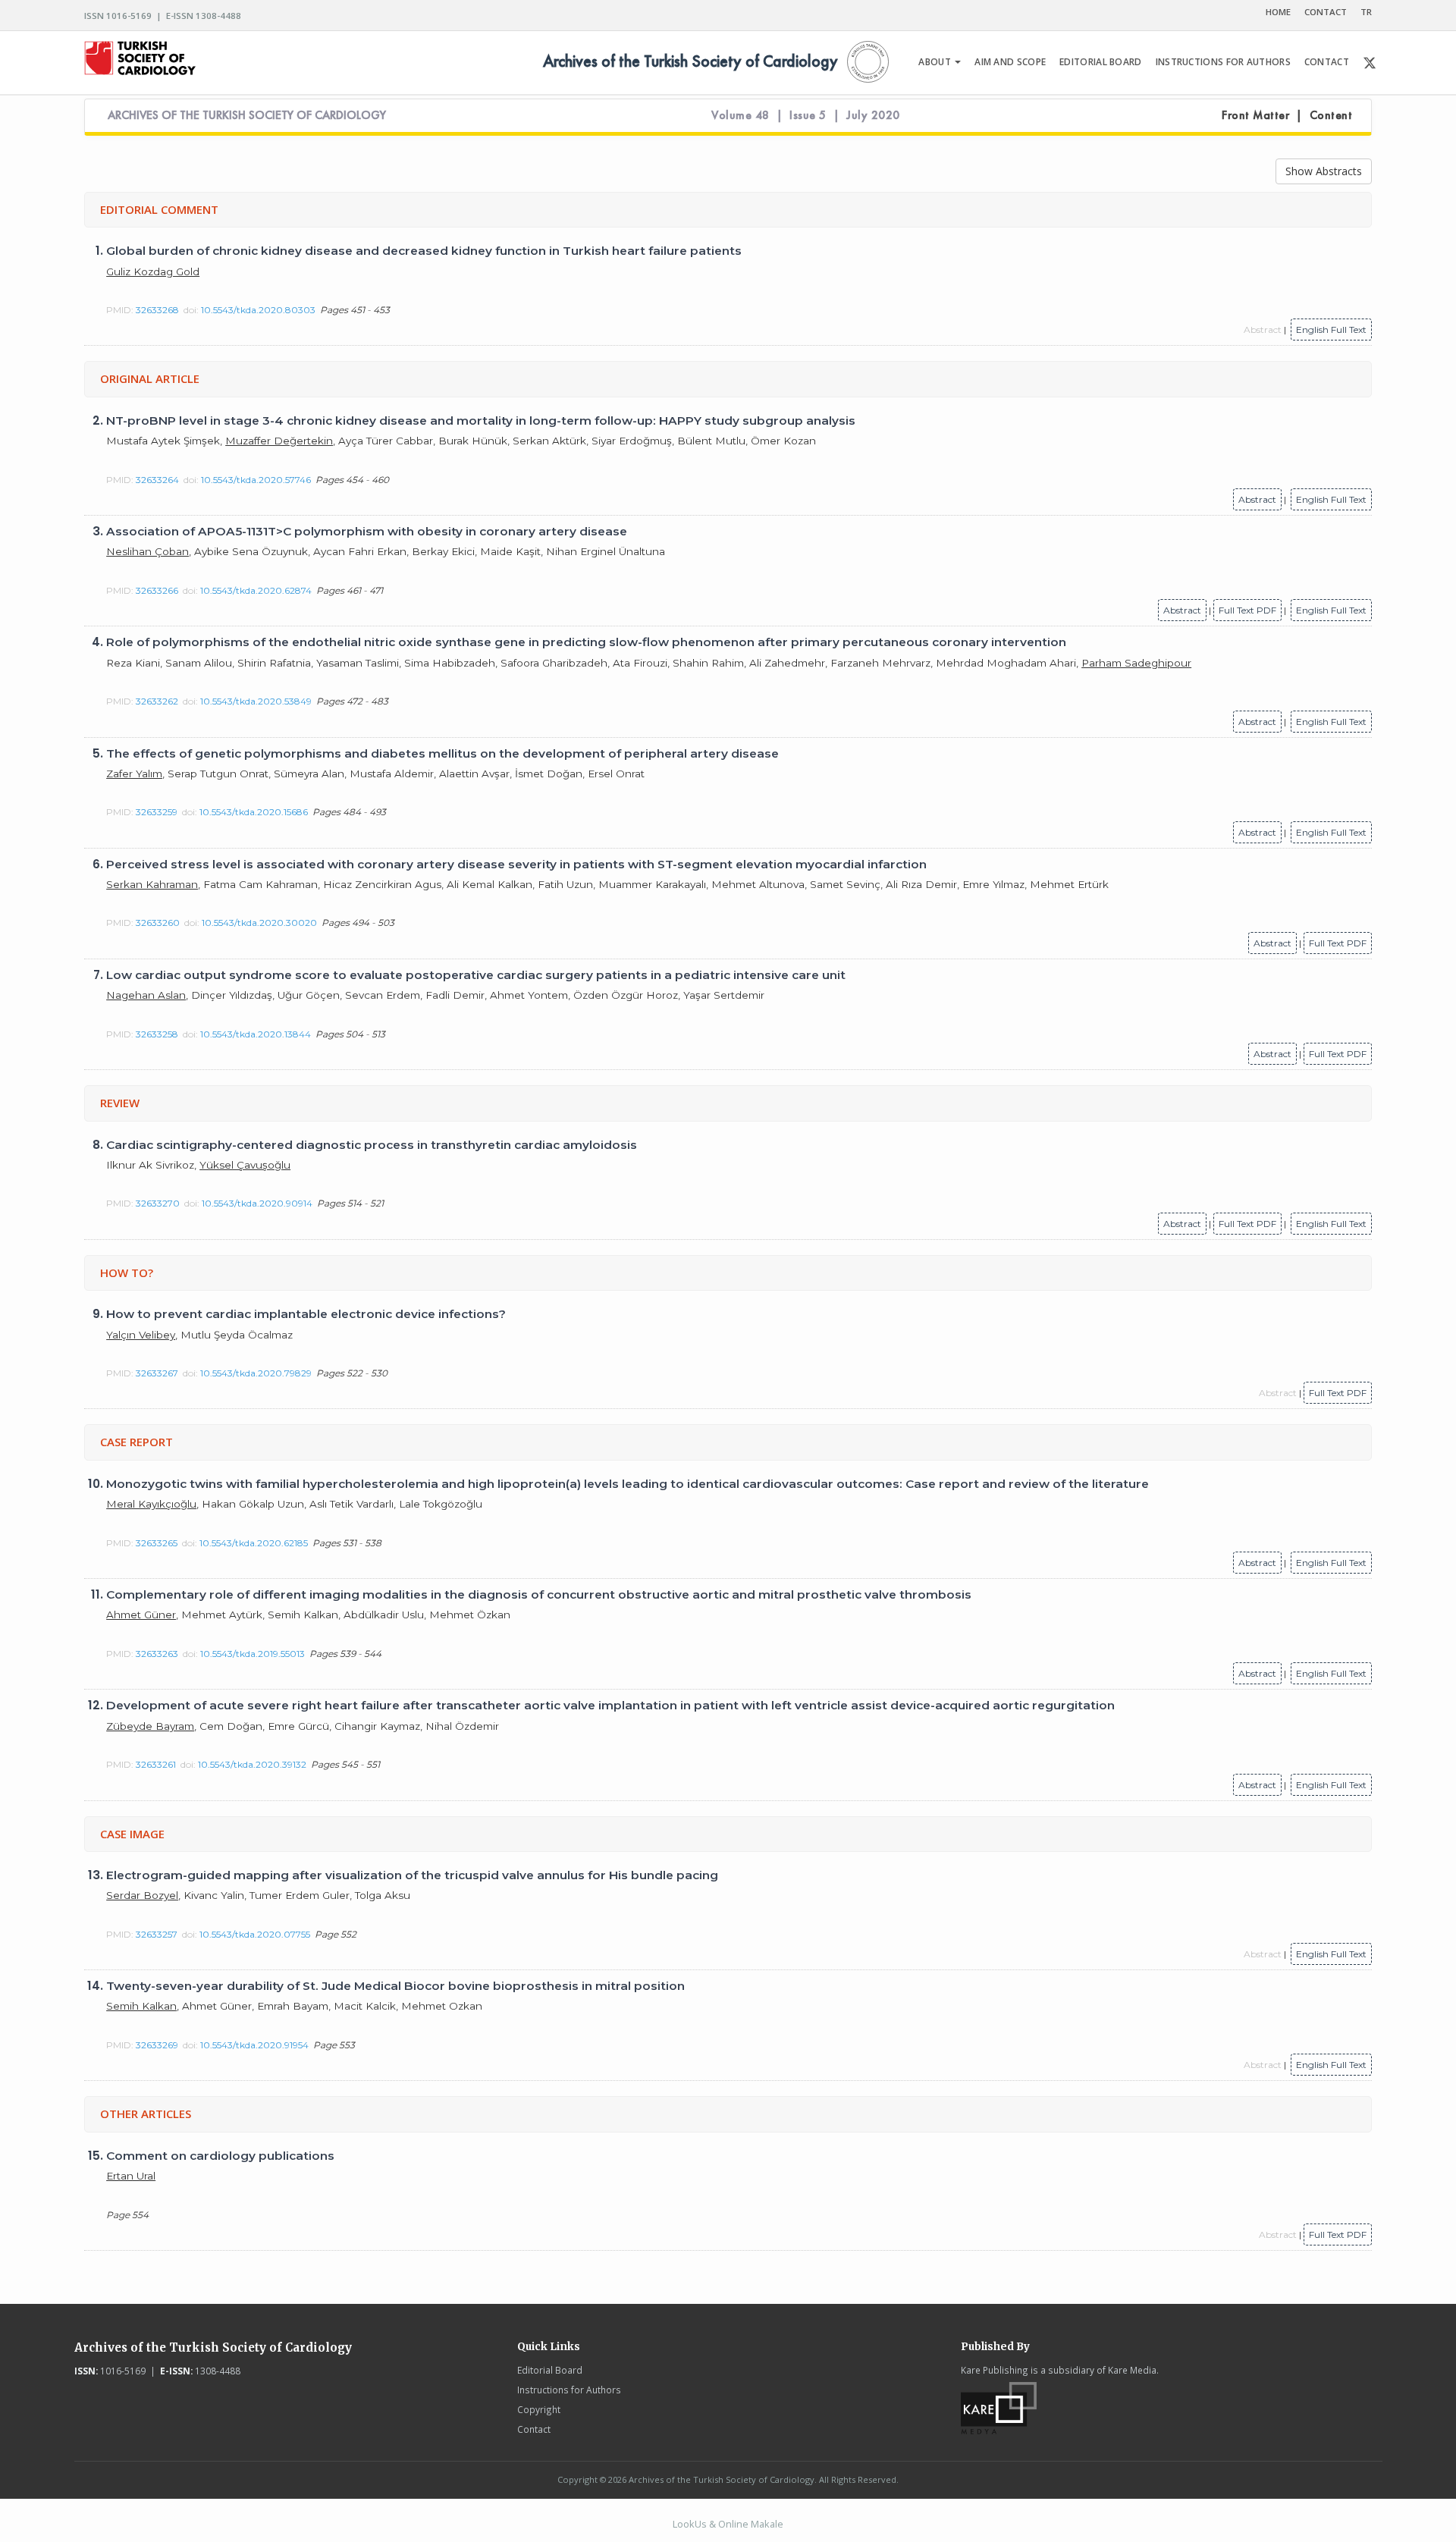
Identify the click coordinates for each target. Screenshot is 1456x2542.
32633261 (156, 1764)
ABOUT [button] (936, 62)
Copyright (539, 2409)
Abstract (1257, 499)
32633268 (157, 310)
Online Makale (751, 2524)
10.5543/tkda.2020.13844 (256, 1034)
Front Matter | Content (1287, 115)
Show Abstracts (1324, 171)
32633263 (157, 1654)
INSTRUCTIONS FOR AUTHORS (1223, 62)
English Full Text (1331, 330)
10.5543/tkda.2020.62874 (256, 590)
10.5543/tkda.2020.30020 (259, 923)
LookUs (690, 2524)
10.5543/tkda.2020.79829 (256, 1373)
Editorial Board (550, 2370)
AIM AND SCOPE (1010, 62)
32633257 (157, 1934)
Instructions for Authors (569, 2390)
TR (1366, 12)
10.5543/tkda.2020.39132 (252, 1764)
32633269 (157, 2045)
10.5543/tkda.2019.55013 (253, 1654)
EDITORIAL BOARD (1101, 62)
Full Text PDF (1247, 610)
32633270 (158, 1203)
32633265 (157, 1543)
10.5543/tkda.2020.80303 (258, 310)
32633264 (157, 480)
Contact (534, 2429)
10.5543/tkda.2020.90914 (257, 1203)
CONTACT (1326, 12)
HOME (1278, 12)
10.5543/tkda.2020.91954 (254, 2045)
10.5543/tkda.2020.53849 (256, 701)
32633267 (157, 1373)
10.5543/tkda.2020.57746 (256, 480)
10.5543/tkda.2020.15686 (254, 812)
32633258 (157, 1034)
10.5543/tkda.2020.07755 (255, 1934)
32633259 (157, 812)
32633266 (157, 590)
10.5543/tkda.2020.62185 (254, 1543)
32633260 (158, 923)
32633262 (157, 701)
